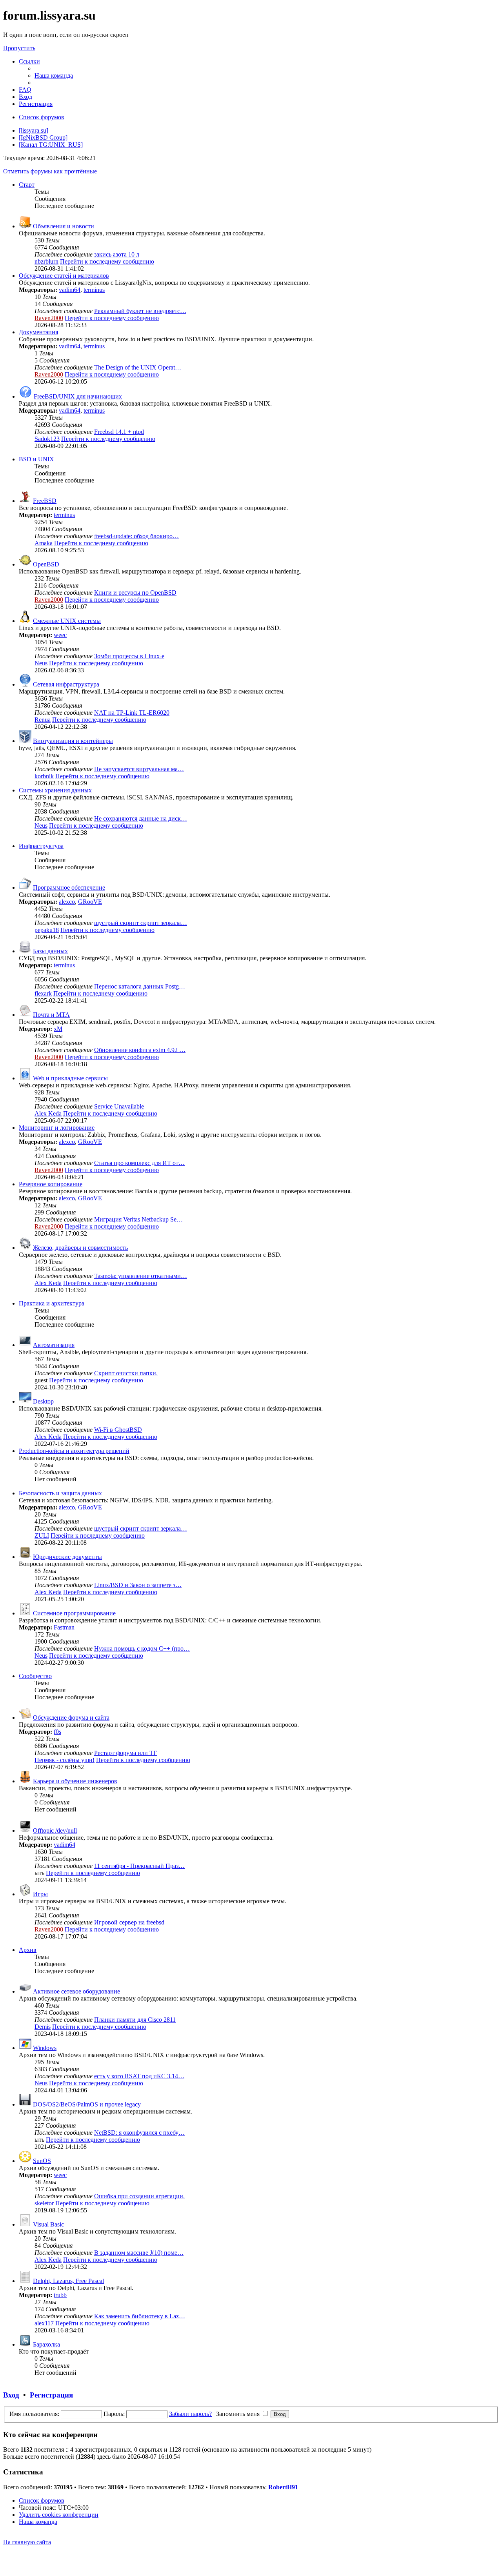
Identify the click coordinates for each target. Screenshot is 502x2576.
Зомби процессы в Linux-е (129, 656)
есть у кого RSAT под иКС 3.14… (139, 2076)
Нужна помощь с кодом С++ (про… (142, 1648)
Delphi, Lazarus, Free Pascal (68, 2281)
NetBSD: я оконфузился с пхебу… (139, 2133)
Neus (41, 663)
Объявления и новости (64, 226)
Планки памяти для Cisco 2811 (135, 2020)
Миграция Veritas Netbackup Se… (138, 1219)
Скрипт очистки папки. (126, 1373)
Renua (43, 720)
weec (60, 635)
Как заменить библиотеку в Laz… (140, 2316)
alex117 (44, 2323)
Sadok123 (47, 439)
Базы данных (50, 951)
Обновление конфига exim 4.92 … (140, 1050)
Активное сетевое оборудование (76, 1991)
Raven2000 (49, 318)
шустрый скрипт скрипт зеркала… (141, 923)
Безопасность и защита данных (60, 1493)
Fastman (64, 1627)
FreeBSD (45, 501)
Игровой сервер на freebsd (129, 1922)
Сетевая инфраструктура (66, 684)
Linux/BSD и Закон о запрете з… (138, 1585)
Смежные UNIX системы (67, 621)
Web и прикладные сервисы (70, 1078)
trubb (60, 2295)
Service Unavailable (119, 1106)
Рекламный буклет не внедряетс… (140, 311)
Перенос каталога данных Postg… (140, 986)
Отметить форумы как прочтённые (50, 171)
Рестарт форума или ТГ (125, 1753)
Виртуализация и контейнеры (73, 741)
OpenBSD (46, 564)
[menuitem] (54, 76)
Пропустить (19, 48)
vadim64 (70, 290)
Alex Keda (48, 1113)
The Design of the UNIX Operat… (138, 367)
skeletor (44, 2203)
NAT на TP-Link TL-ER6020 (132, 713)
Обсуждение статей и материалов (64, 276)
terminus (94, 290)
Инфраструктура (41, 846)
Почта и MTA (51, 1015)
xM (58, 1029)
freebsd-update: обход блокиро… (136, 536)
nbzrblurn (46, 261)
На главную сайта (27, 2542)
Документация (38, 332)
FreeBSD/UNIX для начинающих (78, 396)
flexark (43, 993)
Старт (27, 185)
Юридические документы (67, 1557)
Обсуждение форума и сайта (71, 1718)
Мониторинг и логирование (57, 1128)
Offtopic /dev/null (55, 1831)
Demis (43, 2027)
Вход (11, 2395)
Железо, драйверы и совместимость (80, 1248)
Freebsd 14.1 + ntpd (119, 432)
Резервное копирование (51, 1184)
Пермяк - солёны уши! (65, 1760)
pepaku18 (47, 930)
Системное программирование (74, 1613)
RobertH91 (283, 2487)
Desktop (43, 1401)
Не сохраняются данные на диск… (141, 818)
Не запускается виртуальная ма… (139, 769)
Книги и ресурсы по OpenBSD (135, 593)
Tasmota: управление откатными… (141, 1276)
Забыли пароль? (190, 2414)
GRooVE (90, 902)
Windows (45, 2048)
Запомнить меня (239, 2414)
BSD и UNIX (36, 459)
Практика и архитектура (52, 1303)
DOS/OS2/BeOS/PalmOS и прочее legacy (87, 2104)
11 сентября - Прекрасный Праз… (139, 1866)
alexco (67, 902)
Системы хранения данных (55, 790)
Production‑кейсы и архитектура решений (74, 1451)
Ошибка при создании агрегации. (139, 2196)
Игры (40, 1894)
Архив (28, 1950)
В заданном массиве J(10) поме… (139, 2253)
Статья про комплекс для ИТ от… (139, 1163)
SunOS (42, 2161)
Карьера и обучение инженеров (75, 1781)
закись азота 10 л (117, 254)
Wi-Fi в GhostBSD (118, 1430)
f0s (57, 1732)
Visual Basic (48, 2224)
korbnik (44, 776)
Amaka (44, 543)
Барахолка (46, 2344)
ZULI (42, 1536)
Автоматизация (54, 1345)
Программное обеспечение (69, 887)
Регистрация (51, 2395)
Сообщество (35, 1676)
